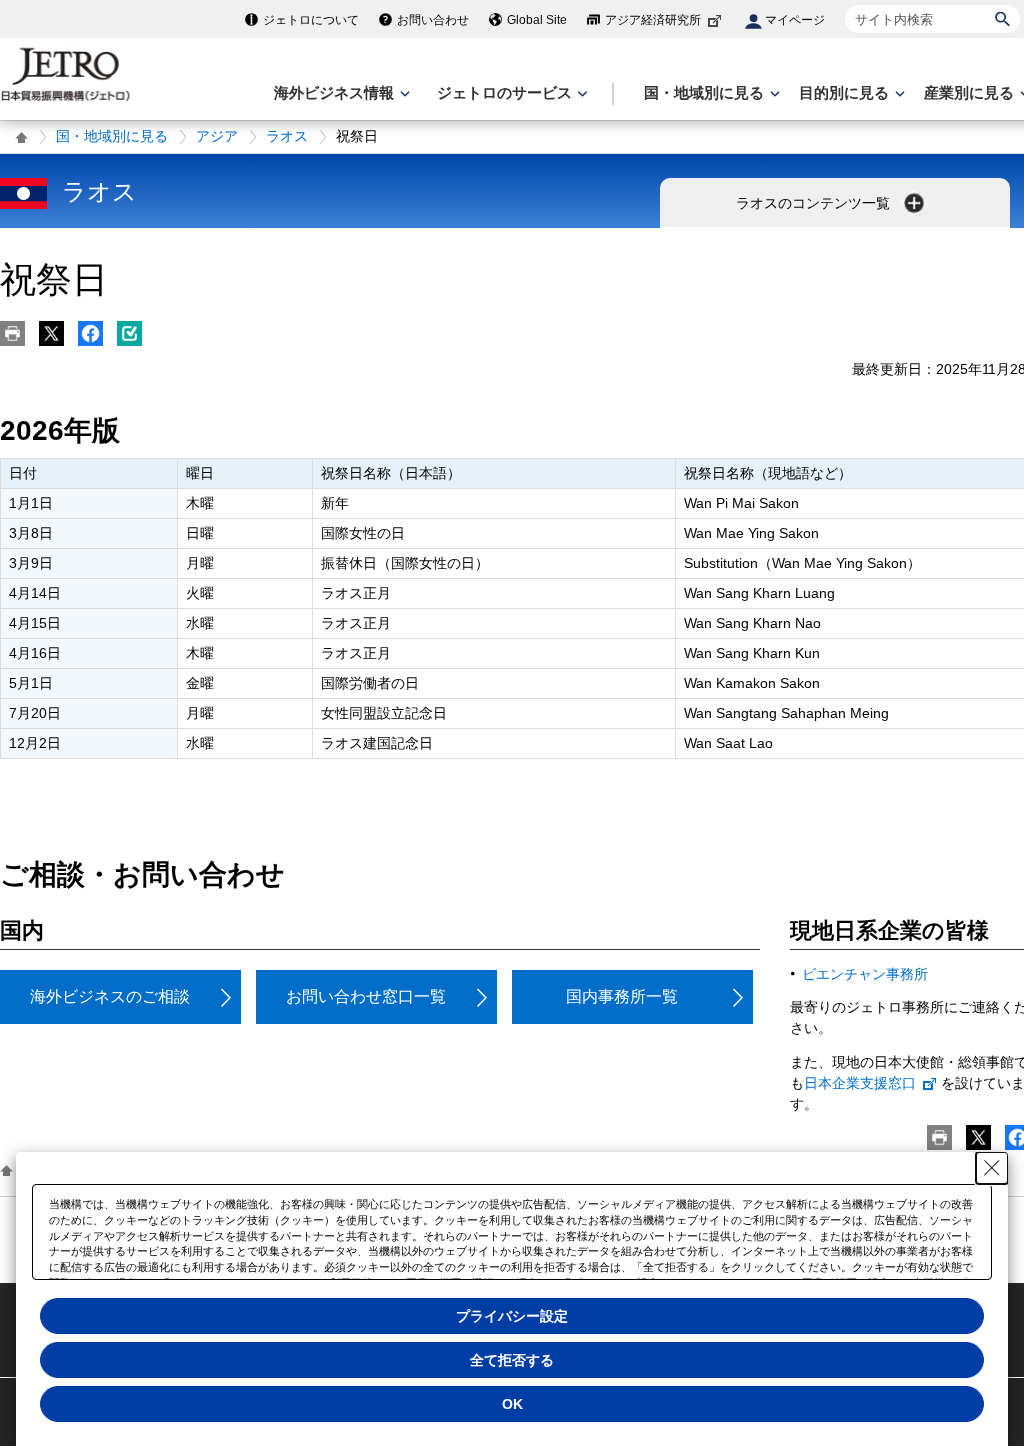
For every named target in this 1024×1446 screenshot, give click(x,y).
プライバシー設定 (512, 1316)
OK (512, 1404)
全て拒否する (512, 1360)
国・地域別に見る (112, 136)
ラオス (287, 136)
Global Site (537, 20)
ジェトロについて (311, 20)
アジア (217, 136)
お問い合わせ (433, 20)
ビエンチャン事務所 (865, 974)
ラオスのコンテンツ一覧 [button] (815, 203)
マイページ (795, 20)
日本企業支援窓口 (860, 1083)
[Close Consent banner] (992, 1168)
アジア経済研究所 (653, 20)
